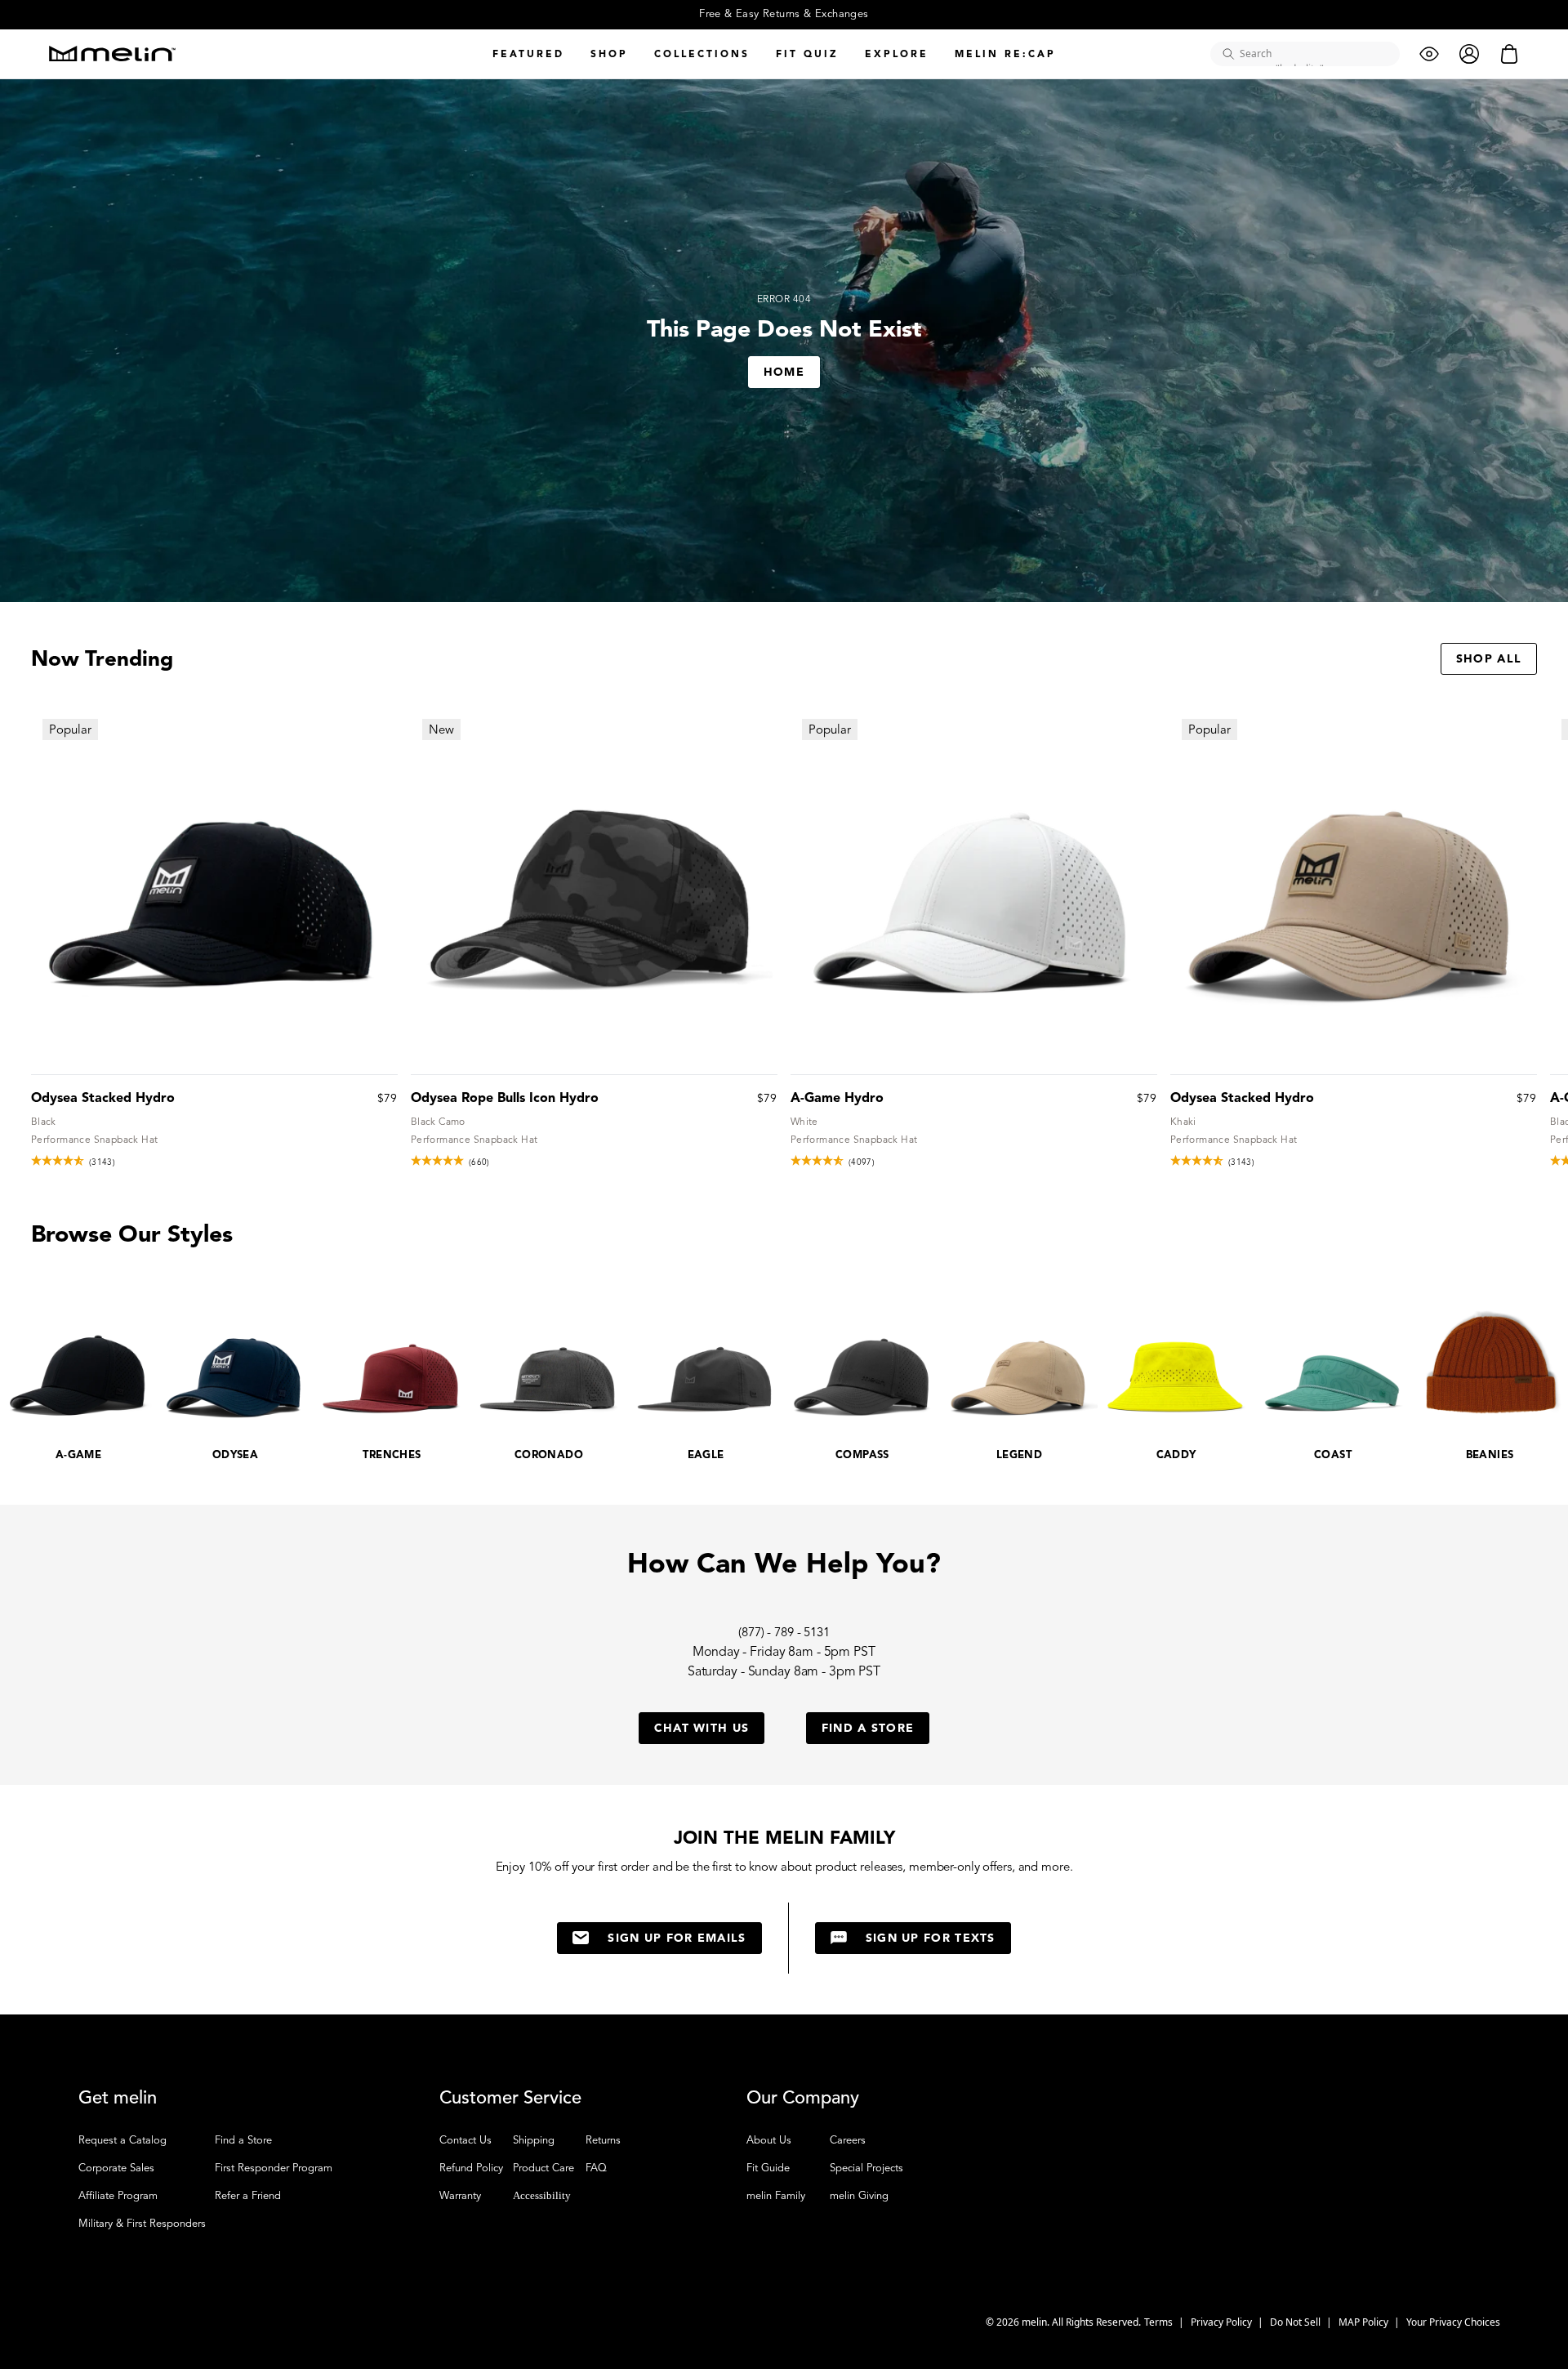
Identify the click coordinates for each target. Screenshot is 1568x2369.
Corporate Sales (116, 2168)
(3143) (102, 1162)
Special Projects (866, 2168)
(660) (479, 1162)
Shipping (534, 2140)
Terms (1160, 2322)
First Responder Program (274, 2168)
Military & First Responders (142, 2224)
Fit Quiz (807, 54)
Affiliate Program (118, 2196)
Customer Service (510, 2098)
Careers (848, 2140)
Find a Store (243, 2140)
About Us (769, 2140)
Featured (528, 54)
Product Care (543, 2168)
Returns (603, 2140)
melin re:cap (1005, 54)
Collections (702, 54)
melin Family (776, 2196)
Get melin (118, 2098)
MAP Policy (1365, 2322)
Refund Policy (471, 2168)
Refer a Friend (248, 2196)
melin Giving (859, 2196)
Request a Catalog (122, 2140)
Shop (609, 54)
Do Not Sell (1296, 2322)
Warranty (460, 2196)
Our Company (803, 2098)
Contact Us (465, 2140)
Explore (897, 54)
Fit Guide (768, 2168)
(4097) (862, 1162)
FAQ (596, 2168)
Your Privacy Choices (1453, 2322)
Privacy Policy (1223, 2322)
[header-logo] (112, 54)
